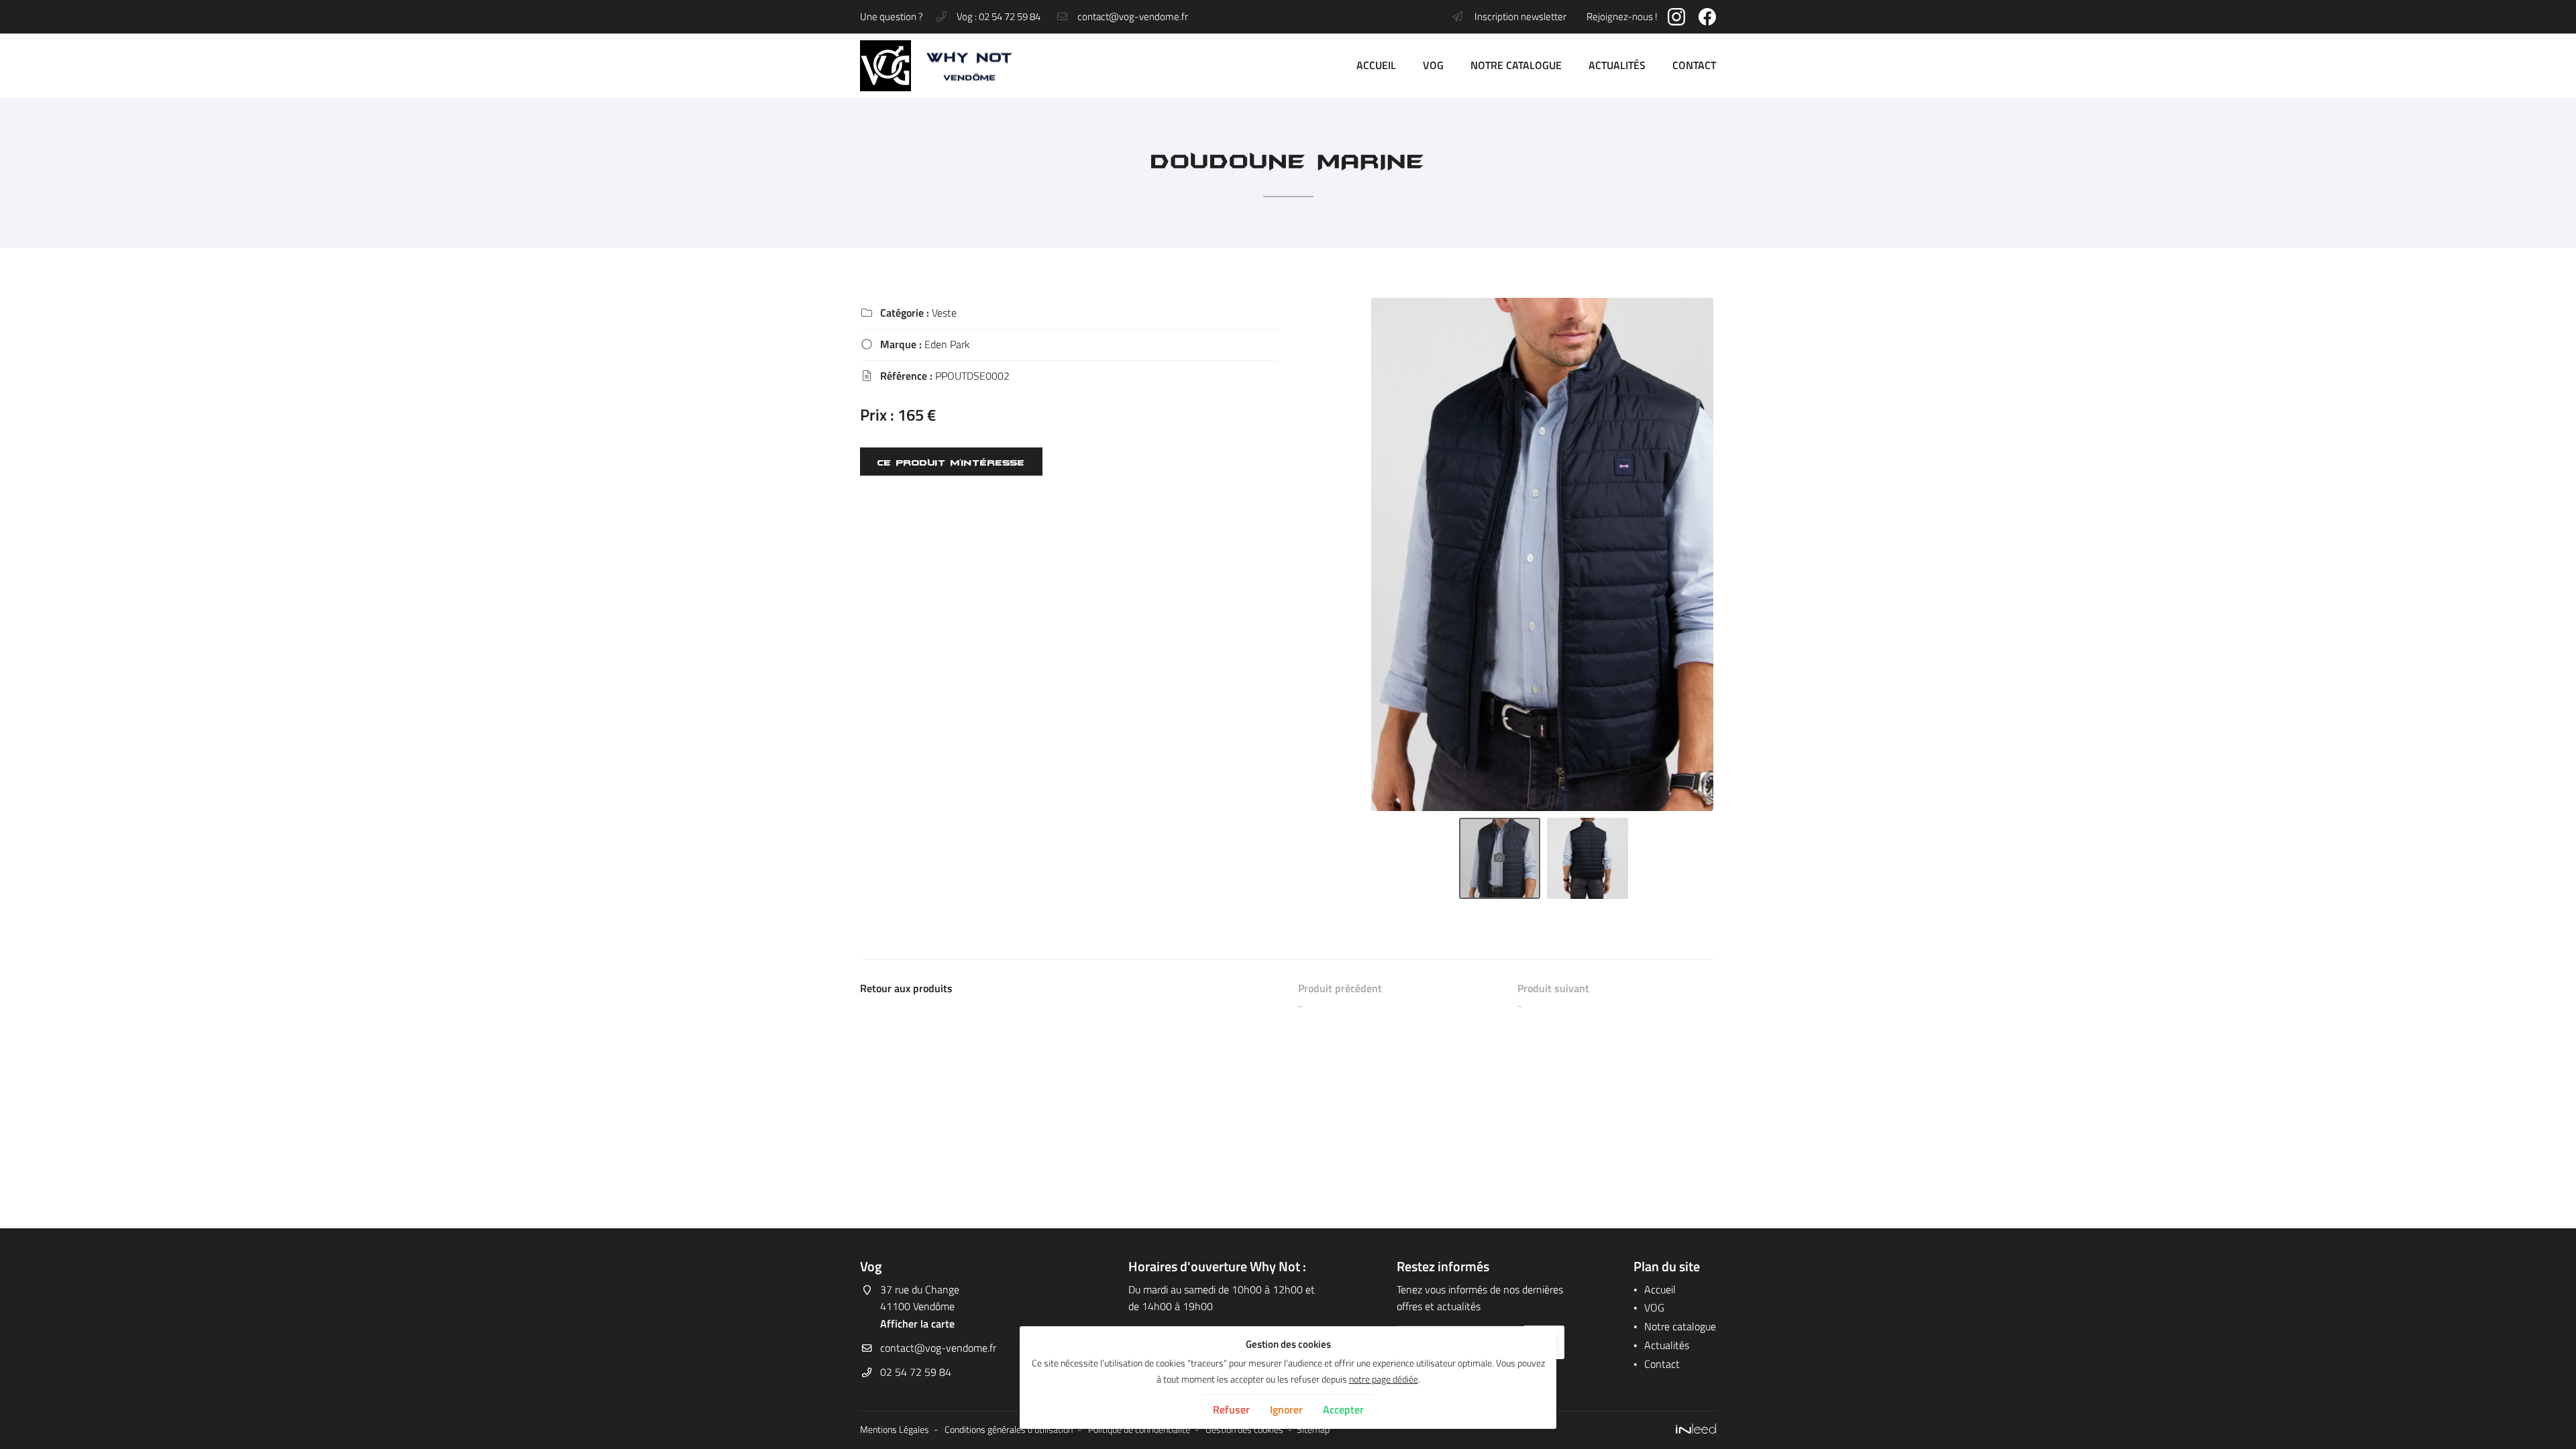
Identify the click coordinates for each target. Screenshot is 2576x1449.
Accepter (1343, 1409)
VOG (1433, 65)
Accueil (1376, 65)
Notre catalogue (1516, 65)
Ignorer (1286, 1409)
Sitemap (1313, 1430)
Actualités (1617, 65)
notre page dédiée (1384, 1379)
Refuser (1231, 1409)
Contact (1694, 65)
